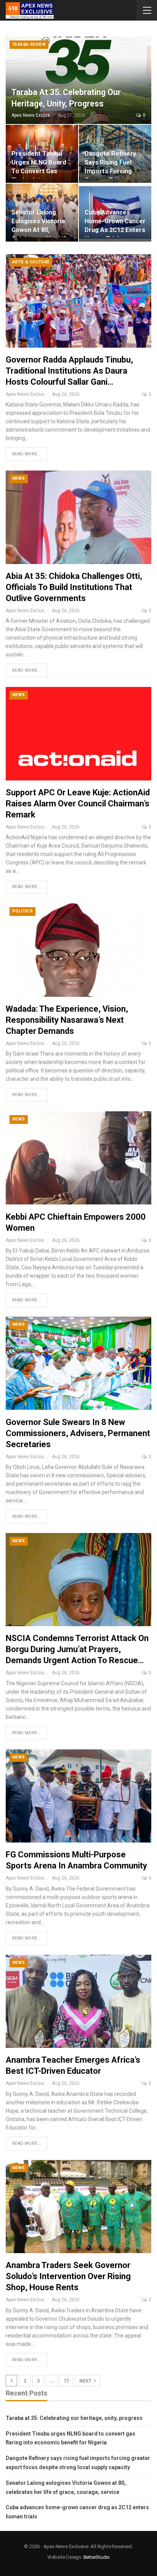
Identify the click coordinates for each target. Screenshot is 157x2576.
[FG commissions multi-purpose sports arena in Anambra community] (78, 1796)
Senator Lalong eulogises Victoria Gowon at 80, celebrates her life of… (41, 230)
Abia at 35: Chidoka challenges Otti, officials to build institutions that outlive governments (74, 587)
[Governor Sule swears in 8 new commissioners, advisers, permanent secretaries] (78, 1363)
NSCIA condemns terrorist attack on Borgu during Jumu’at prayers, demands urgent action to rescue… (77, 1649)
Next (86, 2381)
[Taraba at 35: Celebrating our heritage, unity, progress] (78, 80)
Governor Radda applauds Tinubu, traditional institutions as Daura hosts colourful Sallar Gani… (69, 371)
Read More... (27, 454)
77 (66, 2381)
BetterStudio (97, 2557)
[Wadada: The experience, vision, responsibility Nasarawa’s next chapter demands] (78, 950)
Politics (22, 911)
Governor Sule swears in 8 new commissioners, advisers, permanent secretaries (78, 1433)
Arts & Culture (31, 262)
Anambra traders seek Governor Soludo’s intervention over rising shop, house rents (68, 2276)
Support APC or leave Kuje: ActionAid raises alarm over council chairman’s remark (78, 804)
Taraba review (29, 44)
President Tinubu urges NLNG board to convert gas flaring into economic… (39, 171)
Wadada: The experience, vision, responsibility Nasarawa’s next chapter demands (67, 1020)
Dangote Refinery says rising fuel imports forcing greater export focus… (110, 171)
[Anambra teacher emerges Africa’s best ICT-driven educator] (78, 2001)
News (19, 478)
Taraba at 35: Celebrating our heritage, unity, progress (74, 2418)
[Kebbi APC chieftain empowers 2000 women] (78, 1158)
